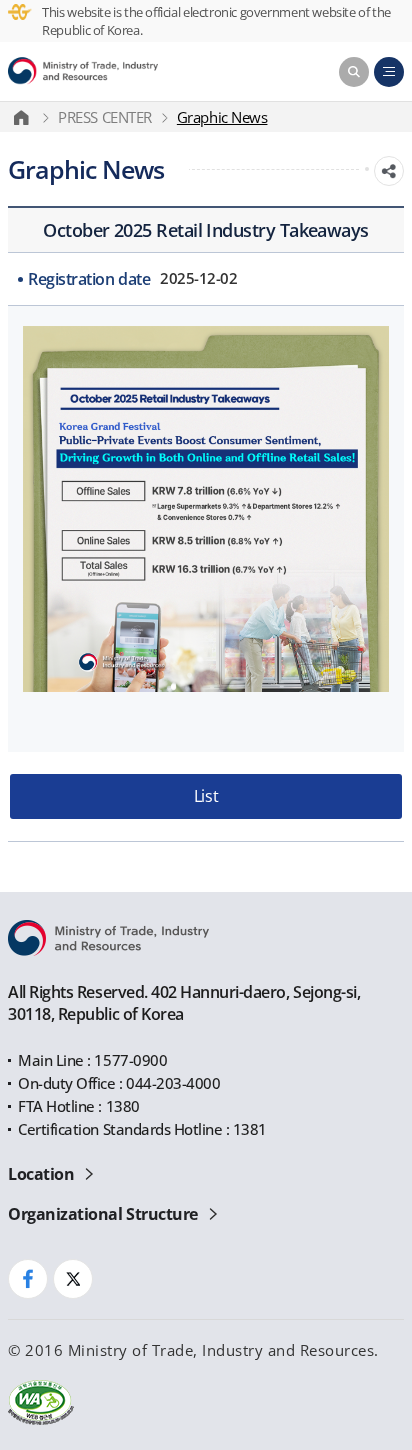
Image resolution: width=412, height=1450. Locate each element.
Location (41, 1174)
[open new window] (28, 1279)
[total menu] (389, 72)
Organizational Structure (102, 1214)
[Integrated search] (354, 72)
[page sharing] (389, 171)
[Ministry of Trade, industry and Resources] (25, 117)
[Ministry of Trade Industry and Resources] (83, 72)
